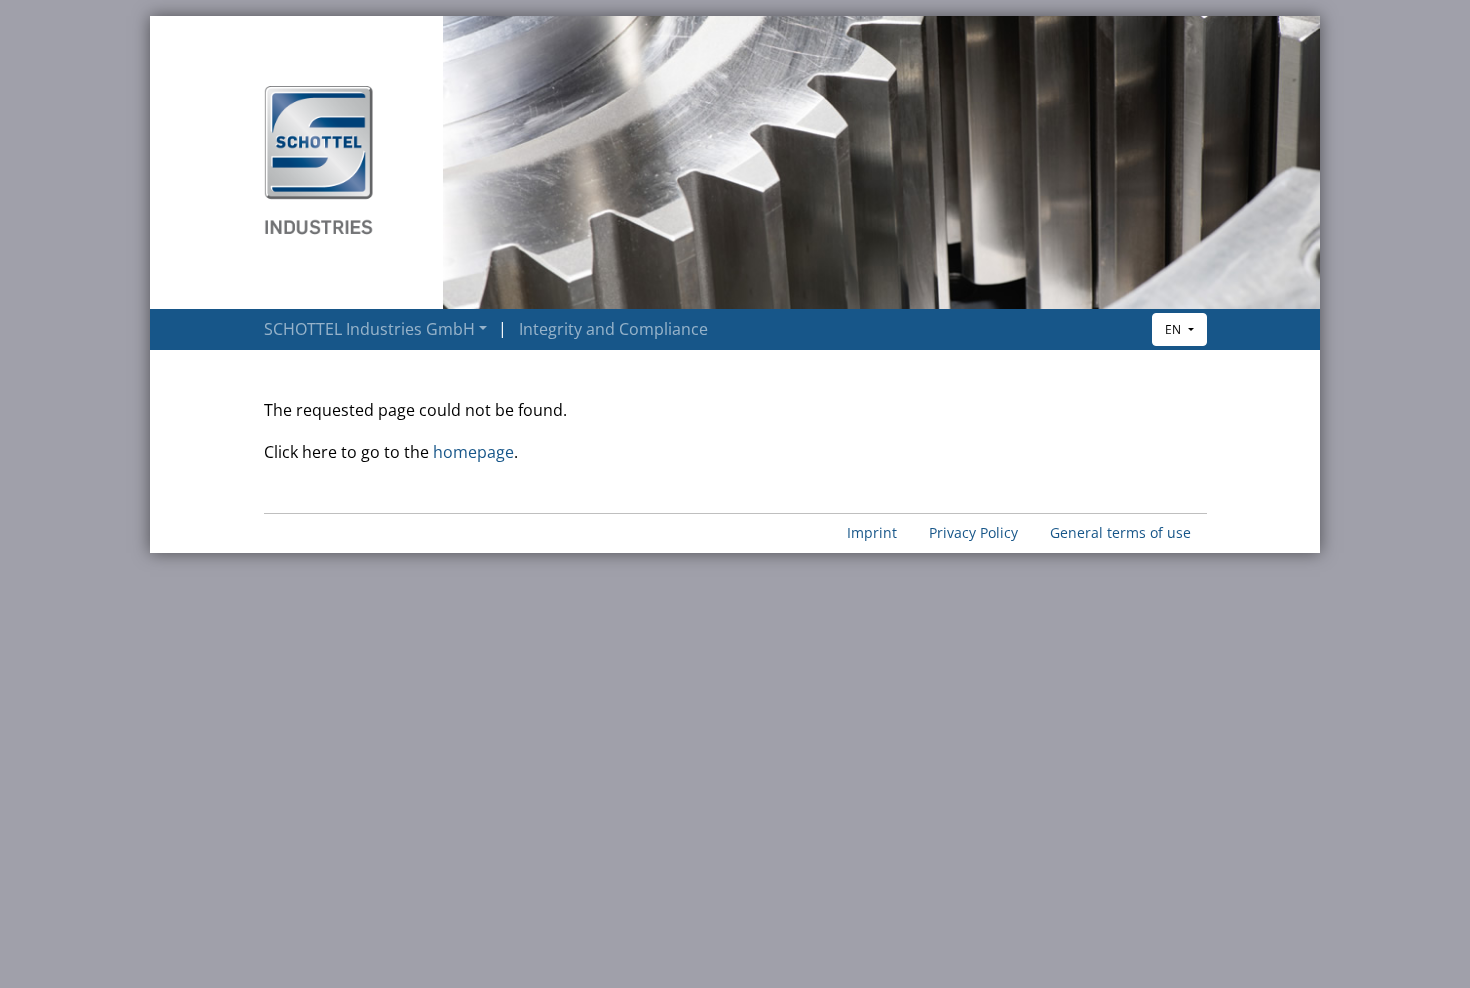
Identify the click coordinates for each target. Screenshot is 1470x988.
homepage (473, 452)
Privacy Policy (973, 532)
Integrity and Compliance (613, 329)
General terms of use (1120, 532)
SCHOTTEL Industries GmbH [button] (369, 329)
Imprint (872, 532)
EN (1174, 329)
